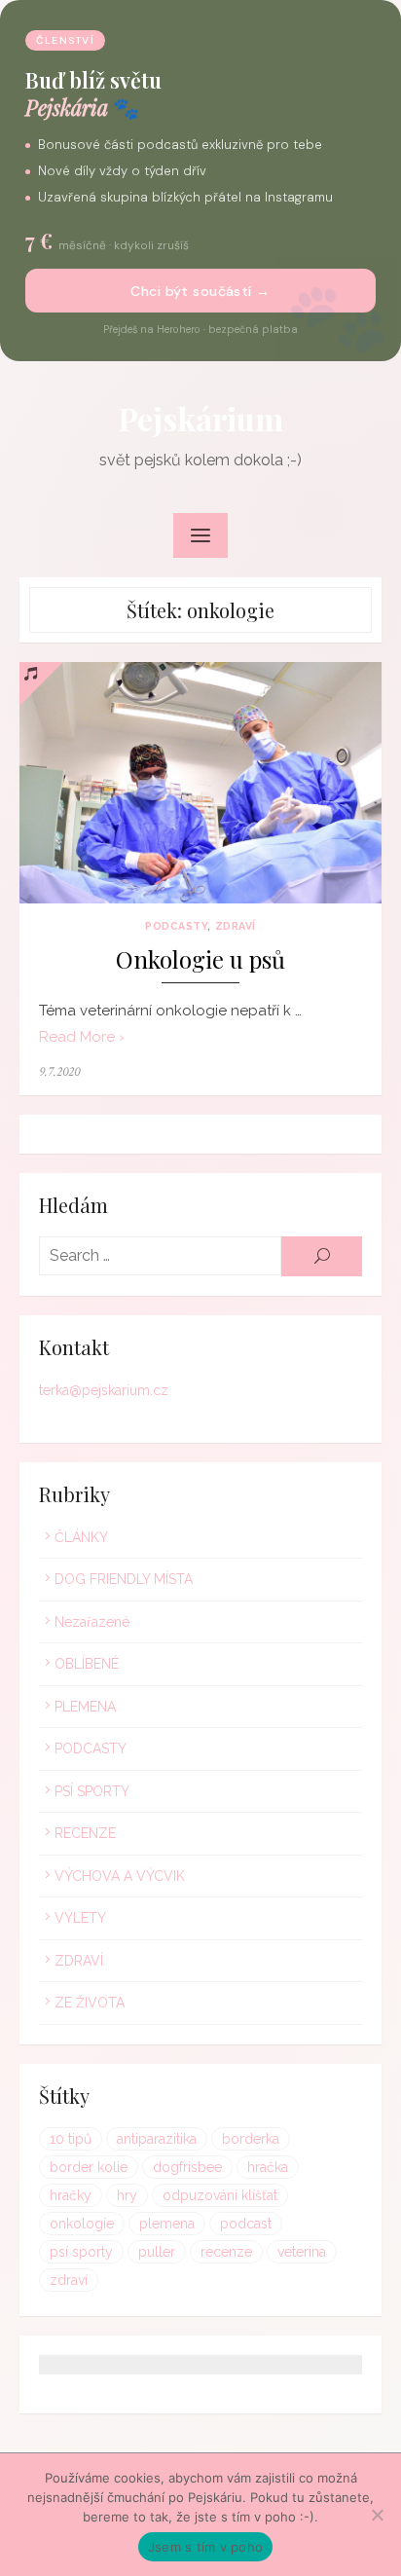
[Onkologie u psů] (200, 783)
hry (127, 2195)
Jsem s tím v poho (205, 2547)
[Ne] (377, 2515)
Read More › (82, 1037)
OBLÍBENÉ (87, 1664)
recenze (226, 2252)
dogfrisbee (187, 2167)
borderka (251, 2139)
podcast (246, 2224)
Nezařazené (92, 1622)
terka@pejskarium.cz (104, 1390)
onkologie (82, 2224)
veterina (302, 2252)
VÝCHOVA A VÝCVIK (120, 1876)
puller (157, 2252)
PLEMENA (85, 1707)
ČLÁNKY (81, 1537)
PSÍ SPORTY (92, 1791)
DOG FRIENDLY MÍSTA (124, 1579)
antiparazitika (157, 2139)
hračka (268, 2167)
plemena (167, 2224)
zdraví (69, 2280)
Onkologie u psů (200, 959)
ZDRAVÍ (236, 926)
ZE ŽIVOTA (90, 2003)
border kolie (89, 2167)
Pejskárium (201, 418)
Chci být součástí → (200, 291)
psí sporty (81, 2252)
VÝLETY (80, 1918)
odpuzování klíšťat (220, 2195)
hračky (71, 2195)
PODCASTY (176, 926)
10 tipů (71, 2139)
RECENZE (85, 1833)
